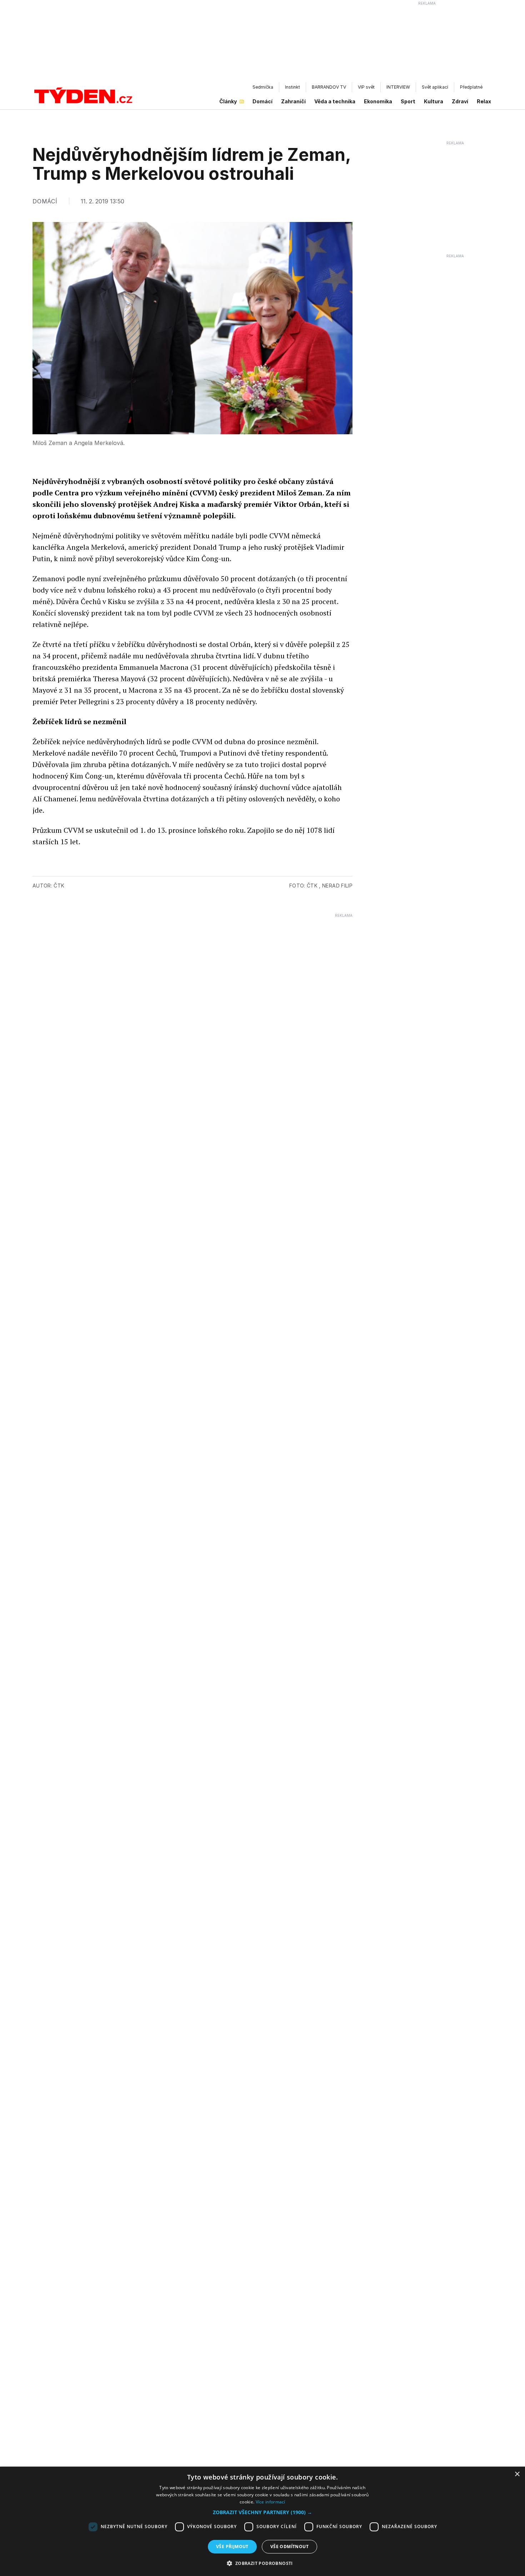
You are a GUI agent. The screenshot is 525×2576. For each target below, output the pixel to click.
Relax (484, 101)
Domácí (262, 101)
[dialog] (262, 2521)
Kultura (434, 101)
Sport (408, 101)
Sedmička (263, 87)
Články (228, 101)
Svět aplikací (435, 87)
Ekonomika (378, 101)
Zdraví (460, 101)
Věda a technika (335, 101)
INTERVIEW (398, 87)
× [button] (517, 2474)
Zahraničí (293, 101)
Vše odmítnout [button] (289, 2547)
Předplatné (471, 87)
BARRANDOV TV (329, 87)
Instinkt (292, 87)
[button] (262, 2512)
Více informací (271, 2502)
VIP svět (366, 87)
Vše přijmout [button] (232, 2547)
